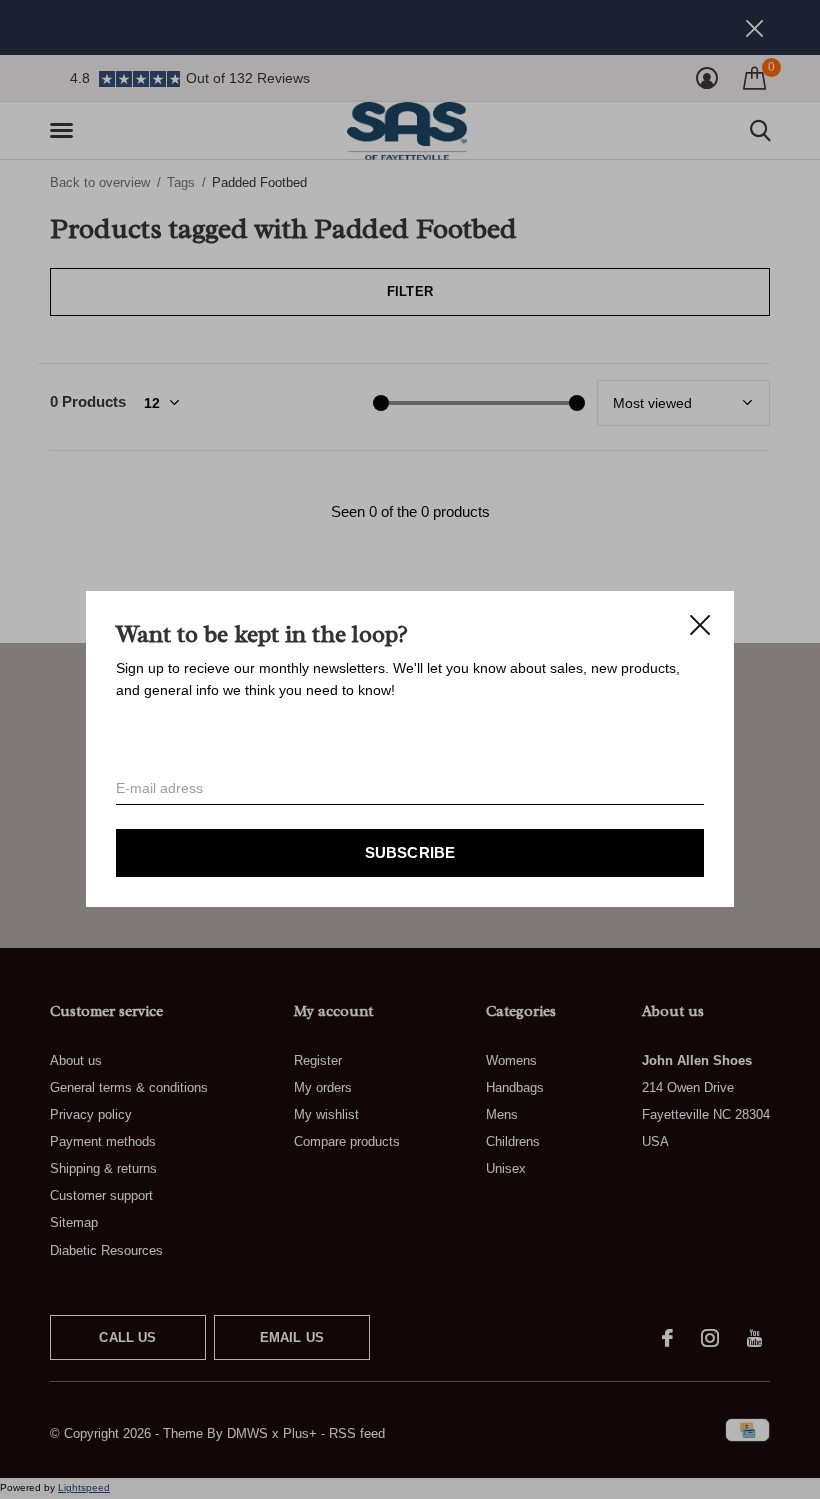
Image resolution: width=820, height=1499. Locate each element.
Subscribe (410, 853)
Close (700, 625)
